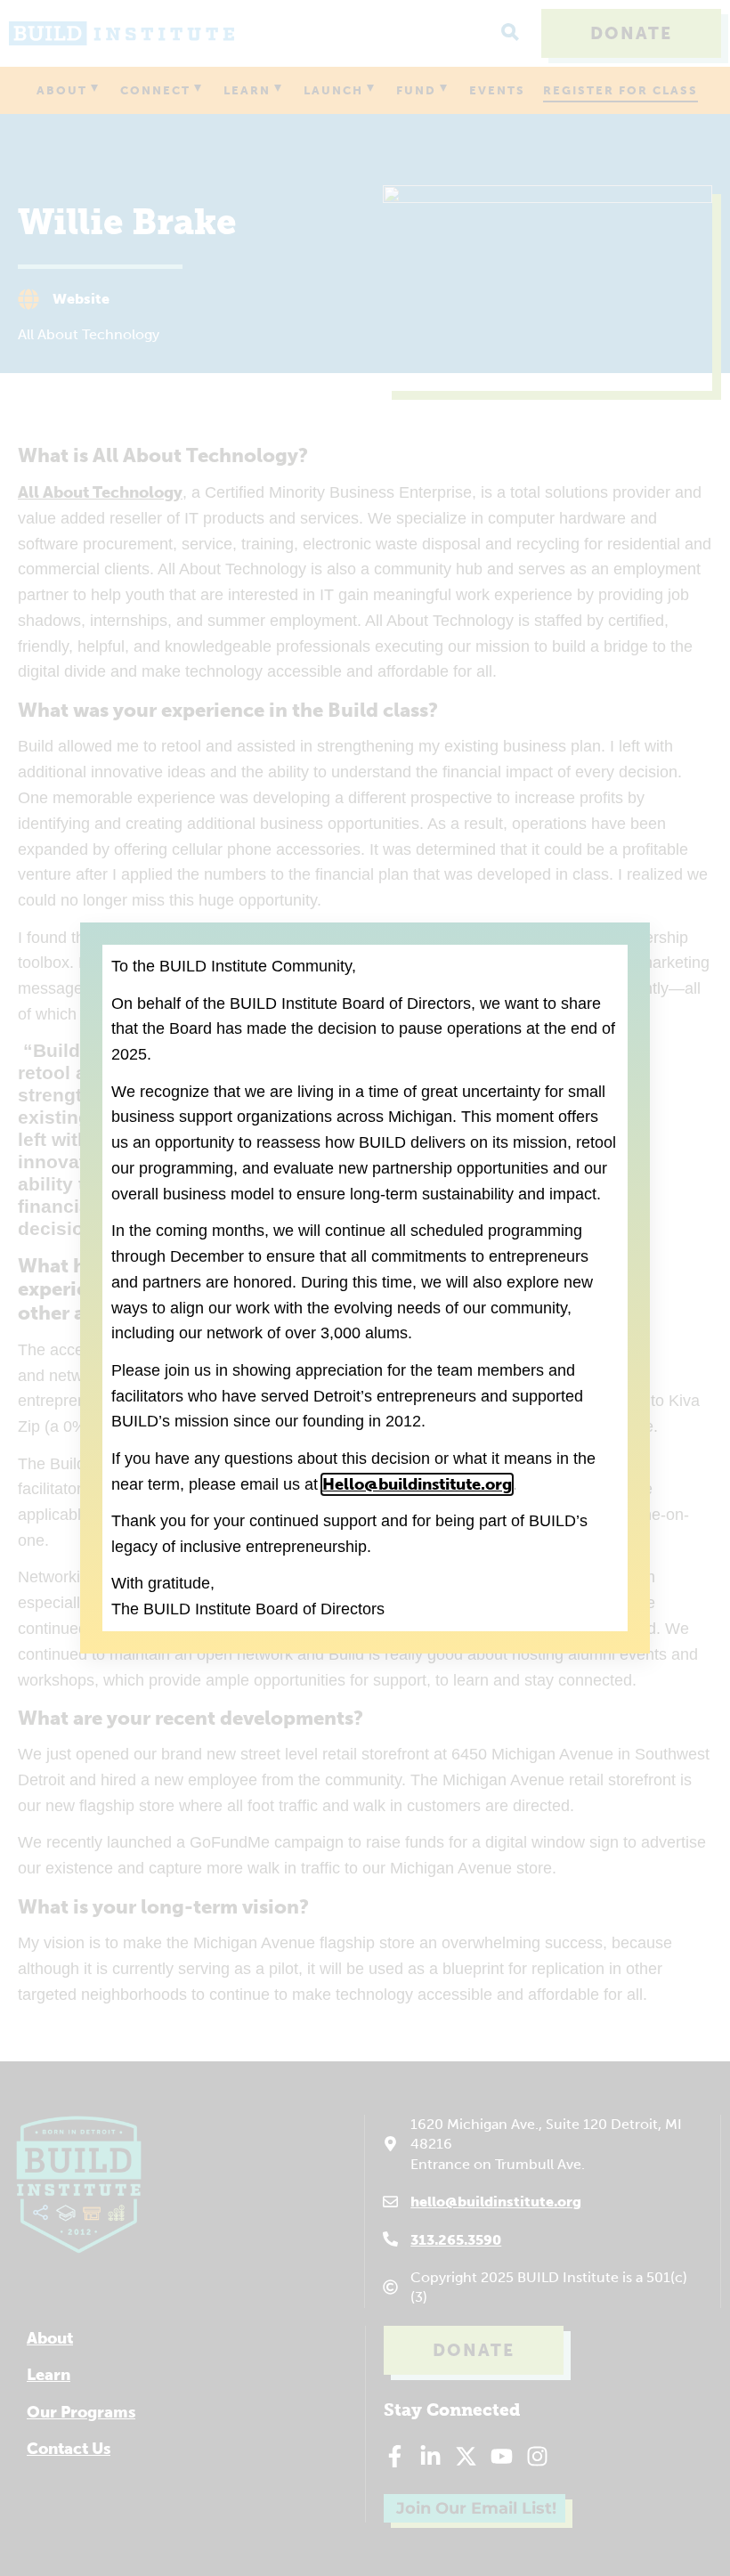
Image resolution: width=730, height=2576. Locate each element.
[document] (365, 1288)
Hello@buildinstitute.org (417, 1484)
